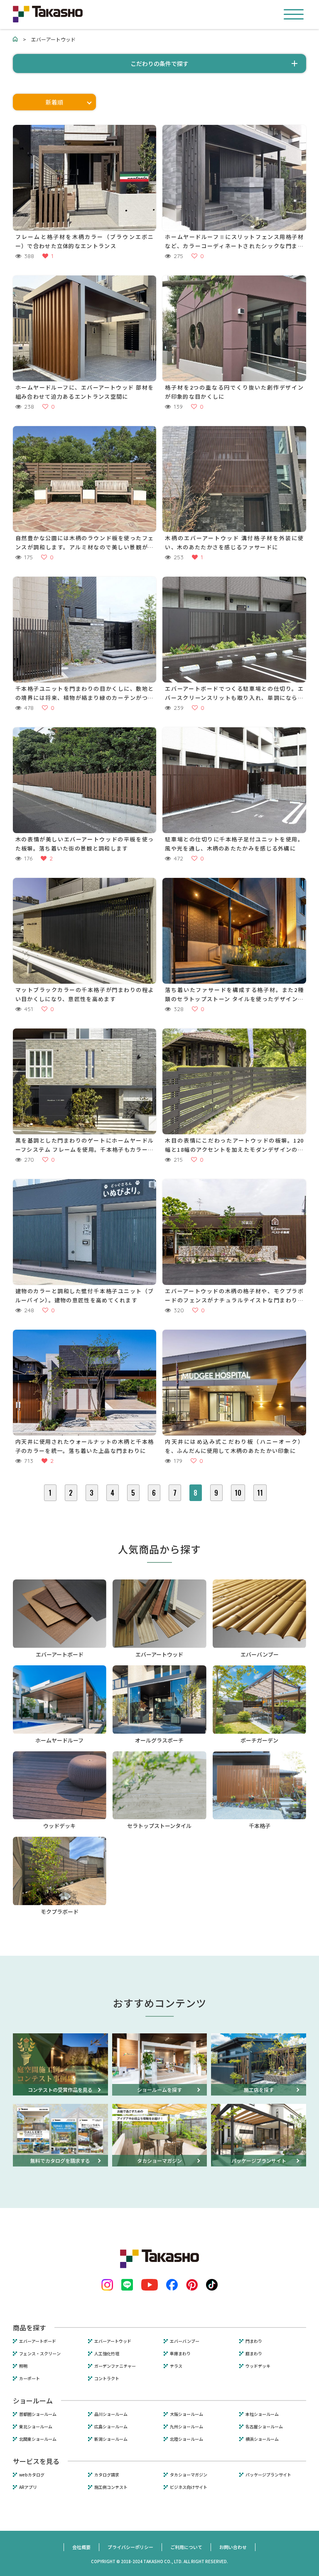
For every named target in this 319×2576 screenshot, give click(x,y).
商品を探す (29, 2327)
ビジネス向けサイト (189, 2487)
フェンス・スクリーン (40, 2354)
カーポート (29, 2379)
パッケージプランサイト (268, 2475)
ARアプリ (28, 2487)
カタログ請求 (107, 2475)
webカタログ (32, 2475)
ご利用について (186, 2547)
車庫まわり (180, 2354)
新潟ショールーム (111, 2439)
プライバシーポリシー (130, 2547)
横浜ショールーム (262, 2439)
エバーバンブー (185, 2341)
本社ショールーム (262, 2414)
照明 (23, 2366)
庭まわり (254, 2354)
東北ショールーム (36, 2427)
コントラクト (107, 2379)
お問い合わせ (233, 2547)
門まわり (254, 2341)
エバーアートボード (38, 2341)
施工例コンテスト (111, 2487)
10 (238, 1493)
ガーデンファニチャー (115, 2366)
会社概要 (81, 2547)
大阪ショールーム (186, 2414)
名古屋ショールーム (264, 2427)
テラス (176, 2366)
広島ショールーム (111, 2427)
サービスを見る (36, 2461)
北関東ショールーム (38, 2439)
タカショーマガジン (189, 2475)
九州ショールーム (186, 2427)
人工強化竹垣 (107, 2354)
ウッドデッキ (258, 2366)
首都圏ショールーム (38, 2414)
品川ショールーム (111, 2414)
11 (260, 1493)
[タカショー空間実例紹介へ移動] (15, 39)
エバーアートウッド (113, 2341)
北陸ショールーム (186, 2439)
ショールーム (33, 2401)
